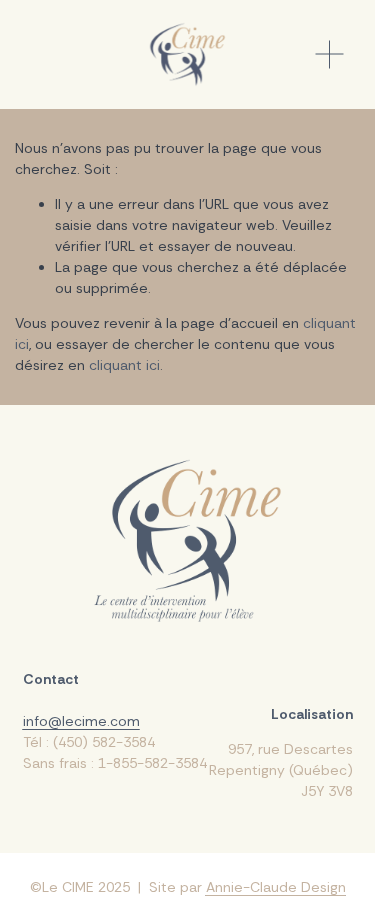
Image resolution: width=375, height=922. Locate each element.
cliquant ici (124, 365)
